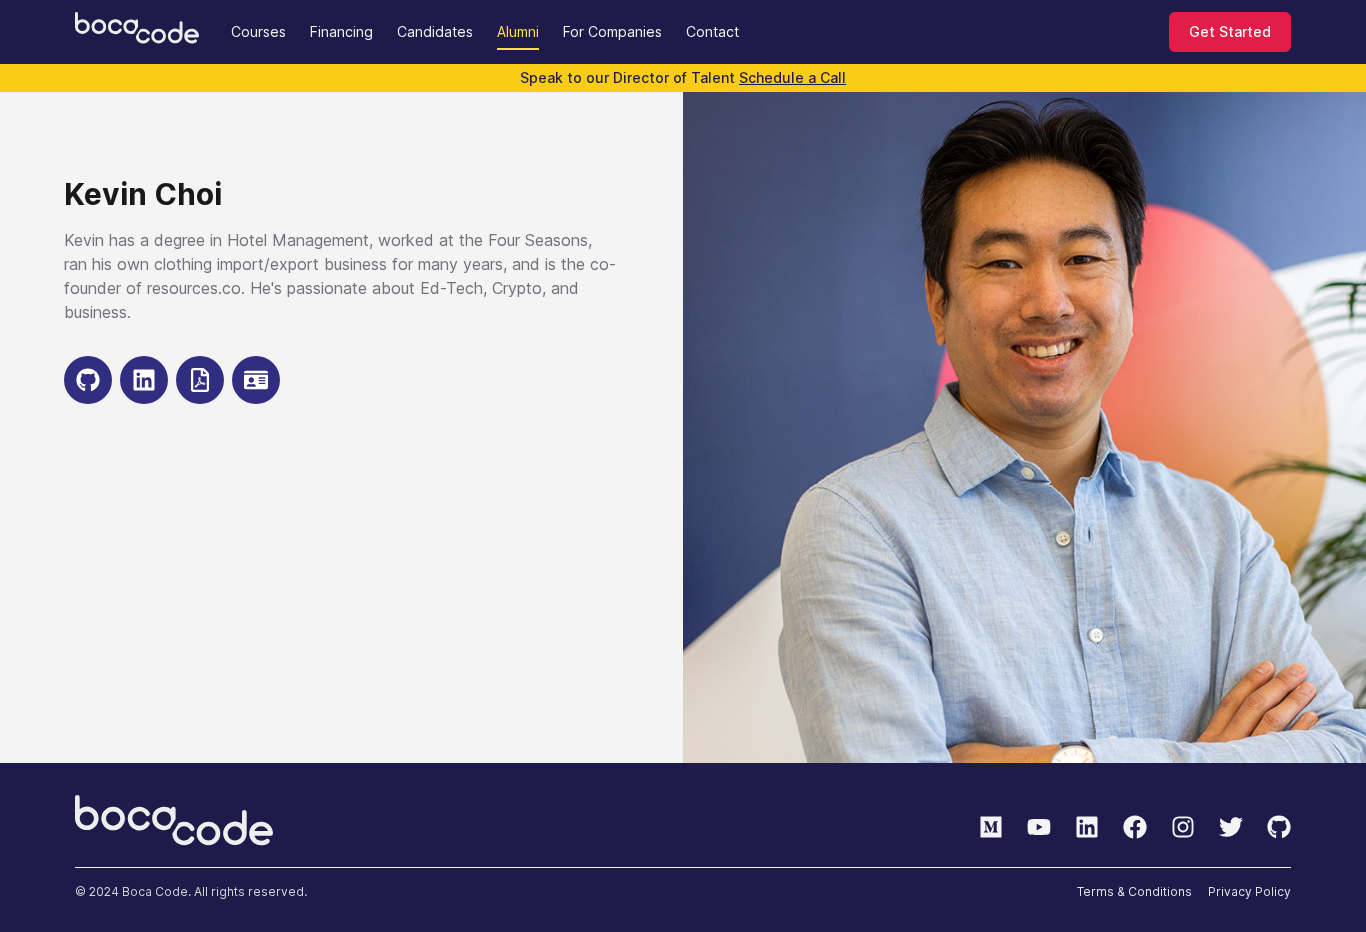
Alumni (518, 31)
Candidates (435, 31)
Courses (258, 31)
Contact (712, 31)
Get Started (1230, 31)
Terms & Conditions (1134, 891)
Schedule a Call (792, 77)
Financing (341, 31)
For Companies (612, 31)
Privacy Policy (1249, 891)
